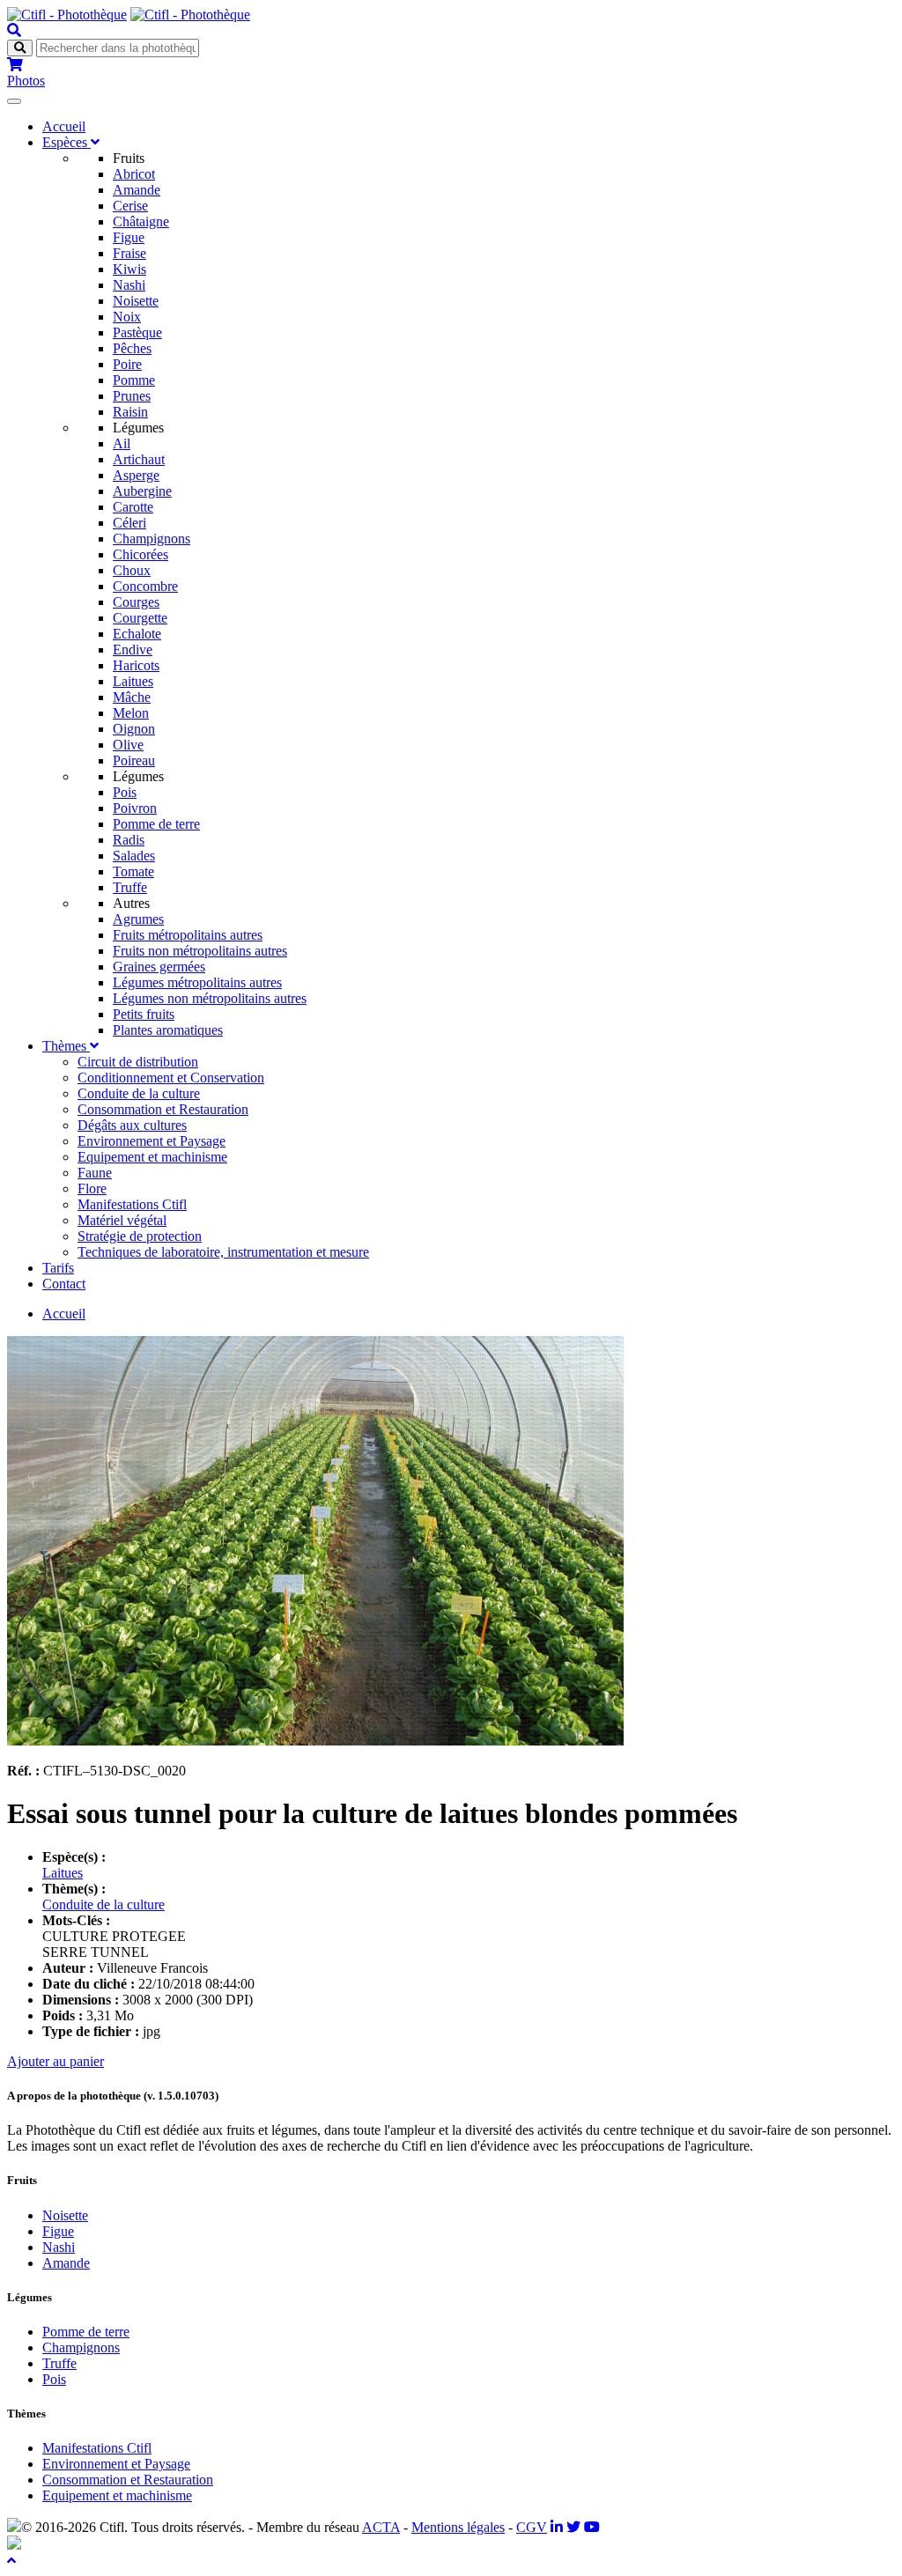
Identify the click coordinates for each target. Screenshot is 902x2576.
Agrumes (138, 919)
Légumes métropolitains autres (197, 982)
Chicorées (140, 554)
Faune (95, 1173)
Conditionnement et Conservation (171, 1078)
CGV (532, 2527)
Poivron (135, 808)
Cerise (130, 206)
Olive (128, 745)
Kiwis (129, 269)
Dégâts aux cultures (132, 1125)
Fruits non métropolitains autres (200, 951)
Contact (64, 1284)
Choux (132, 570)
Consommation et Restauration (163, 1109)
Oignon (134, 729)
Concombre (145, 586)
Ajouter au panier (55, 2061)
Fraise (129, 253)
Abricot (134, 174)
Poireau (134, 760)
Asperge (136, 475)
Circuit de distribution (138, 1062)
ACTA (381, 2527)
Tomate (133, 871)
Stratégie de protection (140, 1236)
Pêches (132, 348)
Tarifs (58, 1268)
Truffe (130, 887)
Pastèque (137, 332)
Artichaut (139, 459)
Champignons (152, 539)
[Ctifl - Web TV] (592, 2527)
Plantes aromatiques (168, 1030)
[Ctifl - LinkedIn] (557, 2527)
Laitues (133, 681)
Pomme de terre (156, 824)
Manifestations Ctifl (132, 1204)
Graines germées (159, 967)
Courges (136, 602)
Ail (122, 443)
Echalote (137, 634)
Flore (92, 1188)
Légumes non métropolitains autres (210, 998)
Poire (127, 364)
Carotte (133, 507)
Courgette (140, 618)
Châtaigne (141, 221)
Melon (131, 713)
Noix (127, 317)
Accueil (64, 126)
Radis (129, 840)
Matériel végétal (122, 1220)
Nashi (129, 285)
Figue (129, 237)
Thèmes (66, 1046)
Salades (134, 856)
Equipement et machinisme (152, 1157)
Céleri (129, 523)
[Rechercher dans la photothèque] (14, 30)
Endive (133, 650)
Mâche (132, 697)
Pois (125, 792)
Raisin (130, 412)
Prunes (132, 396)
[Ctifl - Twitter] (573, 2527)
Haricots (136, 665)
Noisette (136, 301)
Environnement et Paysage (152, 1141)
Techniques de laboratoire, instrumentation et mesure (223, 1252)
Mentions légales (458, 2527)
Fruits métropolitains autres (188, 935)
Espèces (67, 142)
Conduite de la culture (139, 1093)
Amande (137, 190)
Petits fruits (144, 1014)
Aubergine (142, 491)
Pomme (134, 380)
